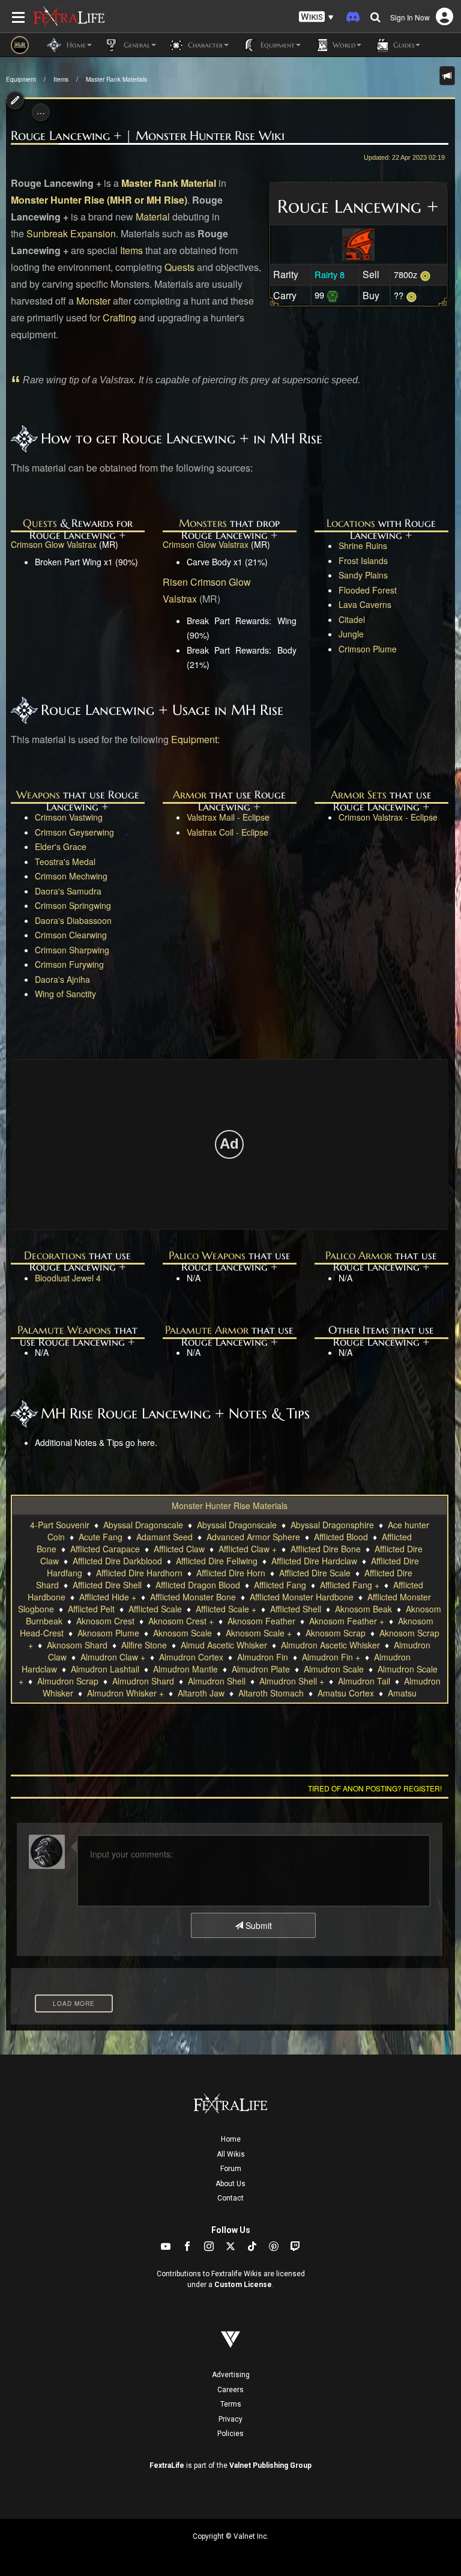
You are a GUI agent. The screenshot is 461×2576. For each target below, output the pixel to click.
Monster (93, 301)
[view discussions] (447, 76)
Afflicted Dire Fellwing (217, 1561)
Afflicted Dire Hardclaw (314, 1561)
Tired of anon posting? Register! (375, 1788)
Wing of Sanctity (65, 994)
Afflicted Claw (179, 1549)
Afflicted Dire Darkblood (117, 1561)
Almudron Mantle (185, 1669)
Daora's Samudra (68, 891)
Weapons (38, 794)
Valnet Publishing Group (270, 2465)
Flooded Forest (368, 590)
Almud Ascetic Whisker (224, 1645)
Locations (351, 523)
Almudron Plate (261, 1669)
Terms (231, 2404)
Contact (230, 2198)
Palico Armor (359, 1255)
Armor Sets (359, 794)
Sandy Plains (363, 575)
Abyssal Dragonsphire (332, 1525)
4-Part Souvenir (60, 1525)
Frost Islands (363, 560)
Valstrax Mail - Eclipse (228, 817)
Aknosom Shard (77, 1645)
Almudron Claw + (113, 1657)
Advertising (231, 2375)
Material (153, 217)
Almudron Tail (364, 1681)
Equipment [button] (276, 45)
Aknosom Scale (182, 1633)
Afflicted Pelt (91, 1609)
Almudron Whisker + (125, 1693)
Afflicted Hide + (108, 1597)
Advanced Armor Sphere (253, 1537)
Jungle (351, 634)
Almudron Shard (143, 1681)
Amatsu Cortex (346, 1693)
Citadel (352, 619)
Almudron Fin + (331, 1657)
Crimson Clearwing (71, 935)
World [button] (343, 45)
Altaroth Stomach (271, 1693)
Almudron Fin (263, 1657)
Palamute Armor (207, 1330)
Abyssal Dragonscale (143, 1525)
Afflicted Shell (296, 1609)
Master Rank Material (169, 183)
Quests (179, 267)
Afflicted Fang (280, 1585)
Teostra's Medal (65, 861)
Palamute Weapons (64, 1330)
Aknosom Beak (363, 1609)
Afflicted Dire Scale (315, 1573)
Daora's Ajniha (62, 979)
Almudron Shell (217, 1681)
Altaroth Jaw (201, 1693)
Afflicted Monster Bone (193, 1597)
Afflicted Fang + (350, 1585)
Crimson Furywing (69, 964)
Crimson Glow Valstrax (54, 544)
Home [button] (75, 45)
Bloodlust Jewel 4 (68, 1278)
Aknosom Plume (108, 1633)
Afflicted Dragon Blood (198, 1585)
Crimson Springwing (73, 905)
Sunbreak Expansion (71, 233)
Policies (230, 2434)
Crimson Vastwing (69, 817)
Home (231, 2139)
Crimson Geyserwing (74, 832)
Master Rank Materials (116, 79)
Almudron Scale (334, 1669)
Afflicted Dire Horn (231, 1573)
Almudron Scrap (68, 1681)
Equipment (21, 79)
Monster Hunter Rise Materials (230, 1505)
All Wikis (231, 2154)
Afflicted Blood (341, 1537)
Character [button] (204, 45)
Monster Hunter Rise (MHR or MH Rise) (99, 200)
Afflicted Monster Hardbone (302, 1597)
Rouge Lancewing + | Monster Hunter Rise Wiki (148, 136)
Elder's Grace (61, 846)
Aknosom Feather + (347, 1621)
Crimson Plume (368, 649)
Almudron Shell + (292, 1681)
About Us (230, 2184)
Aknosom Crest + (181, 1621)
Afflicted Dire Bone (326, 1549)
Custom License (243, 2285)
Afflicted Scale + (226, 1609)
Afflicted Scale (155, 1609)
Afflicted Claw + (248, 1549)
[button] (316, 17)
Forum (231, 2169)
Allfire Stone (144, 1645)
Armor (190, 794)
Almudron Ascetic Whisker (330, 1645)
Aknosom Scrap (336, 1633)
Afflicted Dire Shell (107, 1585)
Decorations (55, 1255)
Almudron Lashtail (105, 1669)
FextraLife (167, 2465)
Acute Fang (101, 1537)
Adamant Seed (164, 1537)
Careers (230, 2390)
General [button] (136, 45)
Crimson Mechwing (71, 876)
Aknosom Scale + (259, 1633)
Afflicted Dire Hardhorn (139, 1573)
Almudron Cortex (191, 1657)
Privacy (230, 2419)
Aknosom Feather (261, 1621)
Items (61, 79)
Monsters (203, 523)
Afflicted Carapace (105, 1549)
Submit (258, 1925)
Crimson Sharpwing (72, 950)
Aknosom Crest (105, 1621)
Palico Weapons (207, 1255)
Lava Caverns (365, 604)
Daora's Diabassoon (73, 920)
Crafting (119, 317)
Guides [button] (402, 45)
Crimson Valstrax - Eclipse (388, 817)
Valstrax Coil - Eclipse (227, 832)
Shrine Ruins (363, 545)
